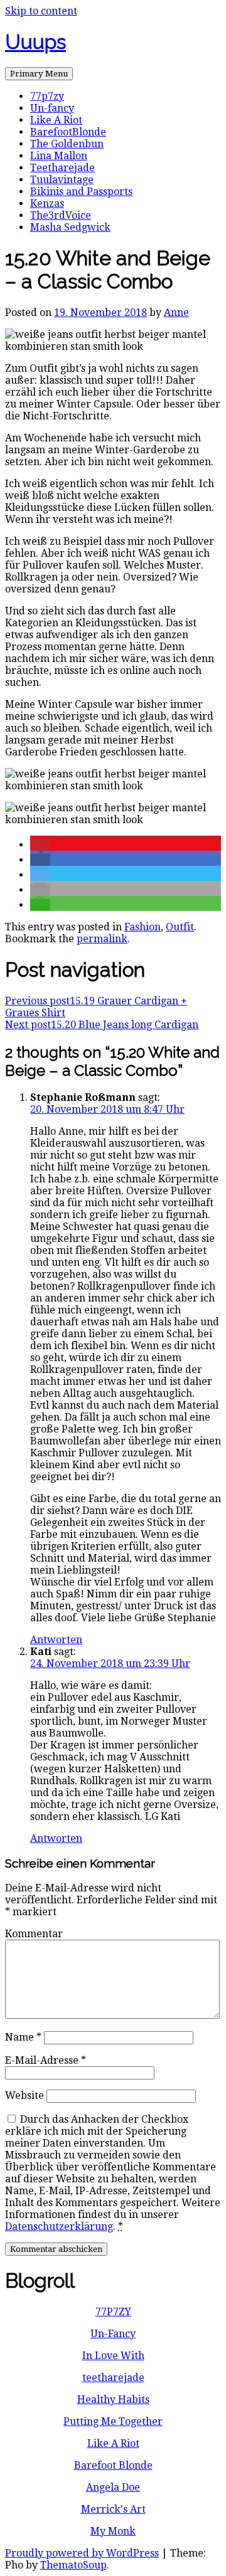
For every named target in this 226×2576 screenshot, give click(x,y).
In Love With (113, 2356)
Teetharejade (62, 168)
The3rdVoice (61, 215)
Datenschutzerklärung (59, 2226)
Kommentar (34, 1934)
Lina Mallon (59, 156)
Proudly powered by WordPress (82, 2553)
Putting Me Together (113, 2421)
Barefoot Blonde (113, 2465)
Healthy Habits (113, 2400)
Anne (176, 313)
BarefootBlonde (68, 132)
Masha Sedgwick (70, 227)
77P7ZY (113, 2312)
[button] (40, 845)
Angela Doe (113, 2487)
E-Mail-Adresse (46, 2060)
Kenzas (47, 203)
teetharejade (113, 2378)
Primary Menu (39, 74)
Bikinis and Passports (81, 192)
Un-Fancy (113, 2334)
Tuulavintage (62, 180)
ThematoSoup (73, 2565)
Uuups (35, 42)
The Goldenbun (67, 144)
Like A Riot (56, 120)
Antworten (56, 1640)
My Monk (113, 2531)
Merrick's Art (113, 2509)
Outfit (180, 927)
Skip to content (41, 11)
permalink (102, 939)
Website (24, 2095)
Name (23, 2037)
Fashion (143, 927)
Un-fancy (52, 108)
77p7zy (47, 96)
